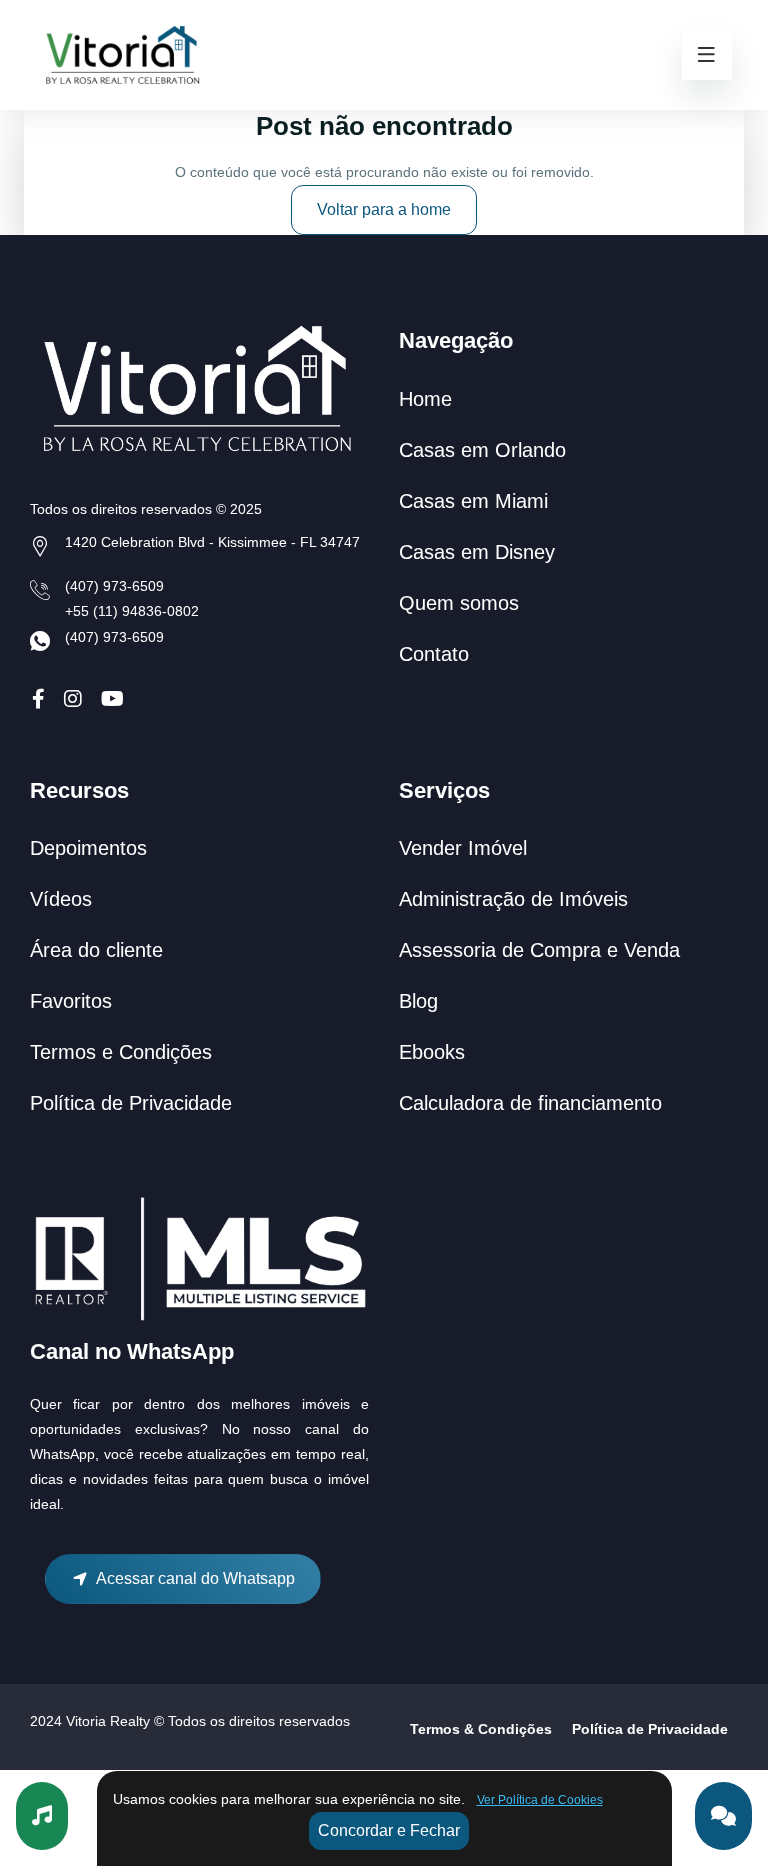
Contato (434, 654)
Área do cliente (96, 950)
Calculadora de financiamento (530, 1103)
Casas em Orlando (482, 450)
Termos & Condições (481, 1729)
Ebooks (432, 1052)
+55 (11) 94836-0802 (132, 611)
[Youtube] (112, 699)
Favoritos (71, 1001)
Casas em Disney (477, 552)
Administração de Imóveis (513, 899)
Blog (418, 1001)
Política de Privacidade (131, 1103)
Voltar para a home (384, 209)
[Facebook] (38, 699)
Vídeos (61, 899)
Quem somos (459, 603)
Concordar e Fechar (389, 1830)
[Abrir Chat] (723, 1816)
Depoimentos (88, 848)
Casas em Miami (473, 501)
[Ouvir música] (42, 1816)
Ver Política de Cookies (540, 1800)
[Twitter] (73, 699)
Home (425, 399)
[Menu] (707, 55)
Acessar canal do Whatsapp (192, 1578)
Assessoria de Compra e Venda (539, 950)
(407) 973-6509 (114, 586)
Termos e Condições (121, 1052)
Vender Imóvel (463, 848)
